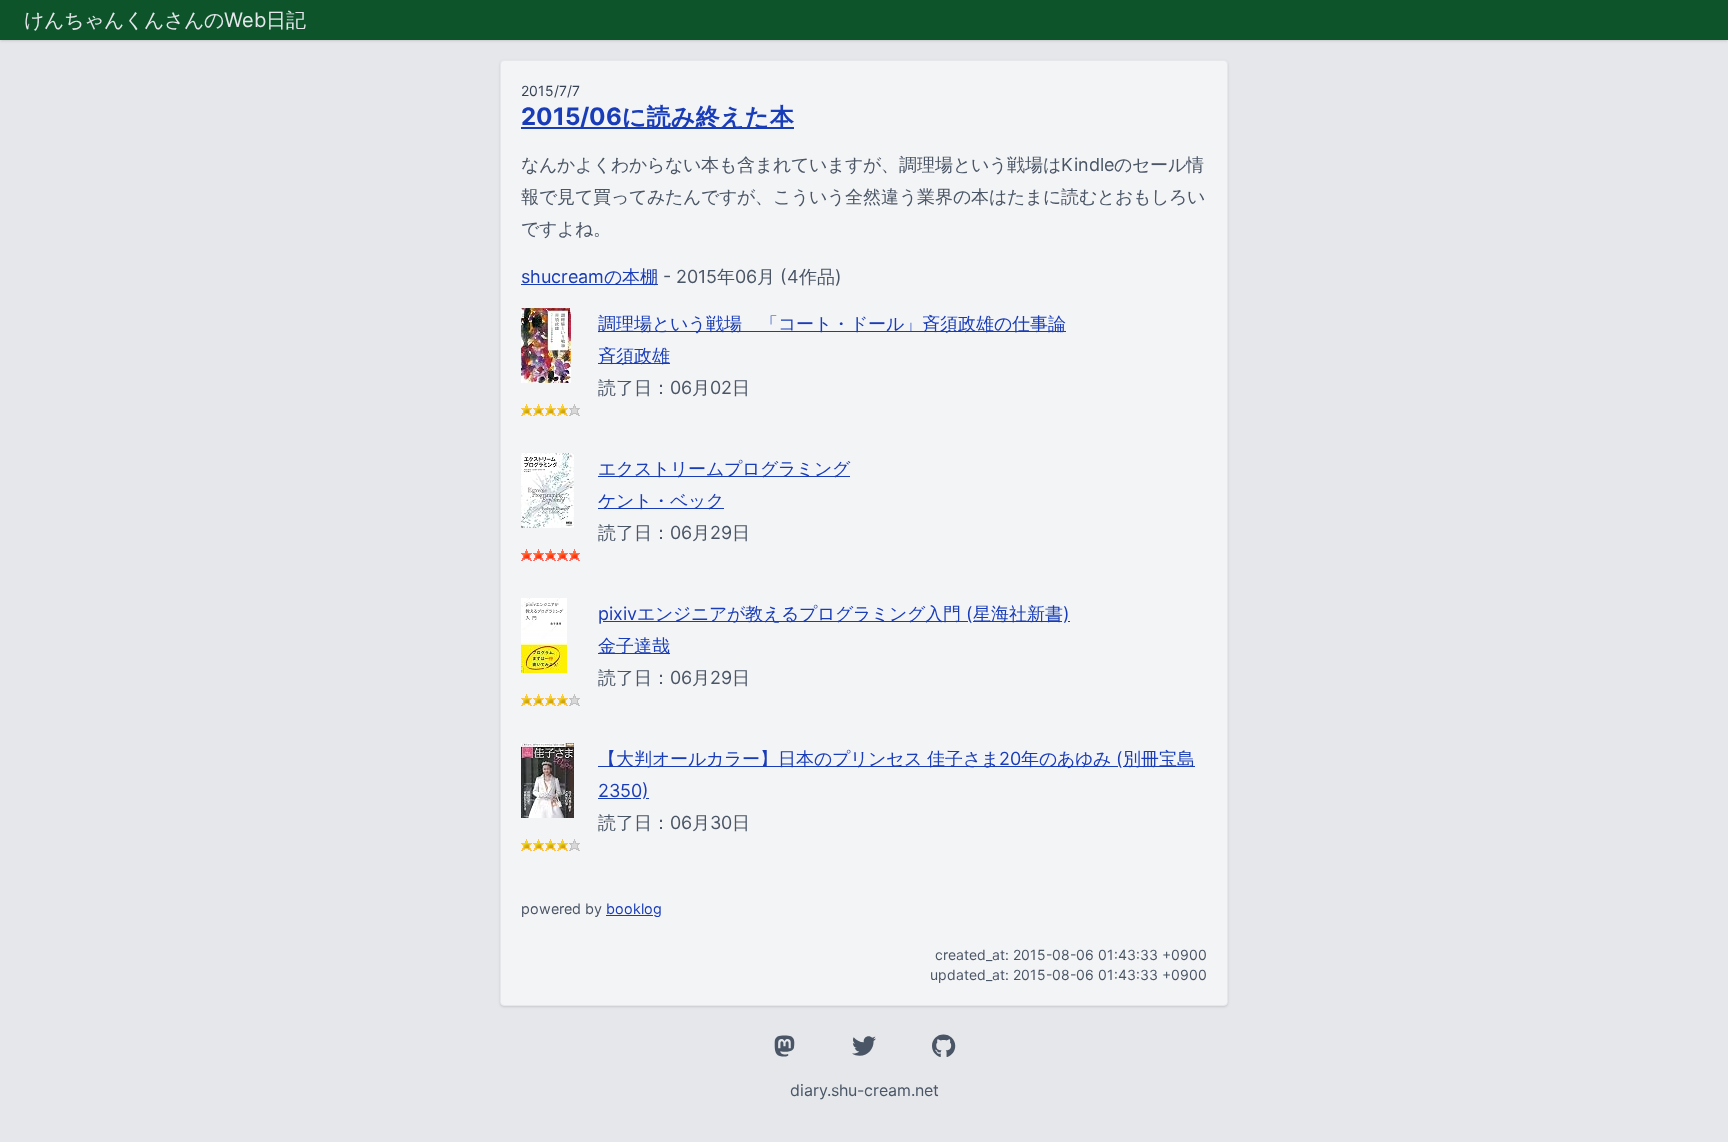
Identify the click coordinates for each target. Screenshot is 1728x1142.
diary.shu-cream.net (864, 1090)
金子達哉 (634, 645)
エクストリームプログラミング (724, 468)
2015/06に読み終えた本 (657, 116)
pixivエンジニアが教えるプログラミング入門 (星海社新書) (834, 613)
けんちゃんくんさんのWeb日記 (165, 20)
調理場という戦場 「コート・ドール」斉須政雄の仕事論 (832, 323)
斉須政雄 (634, 355)
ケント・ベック (661, 500)
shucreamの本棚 (589, 276)
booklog (634, 908)
